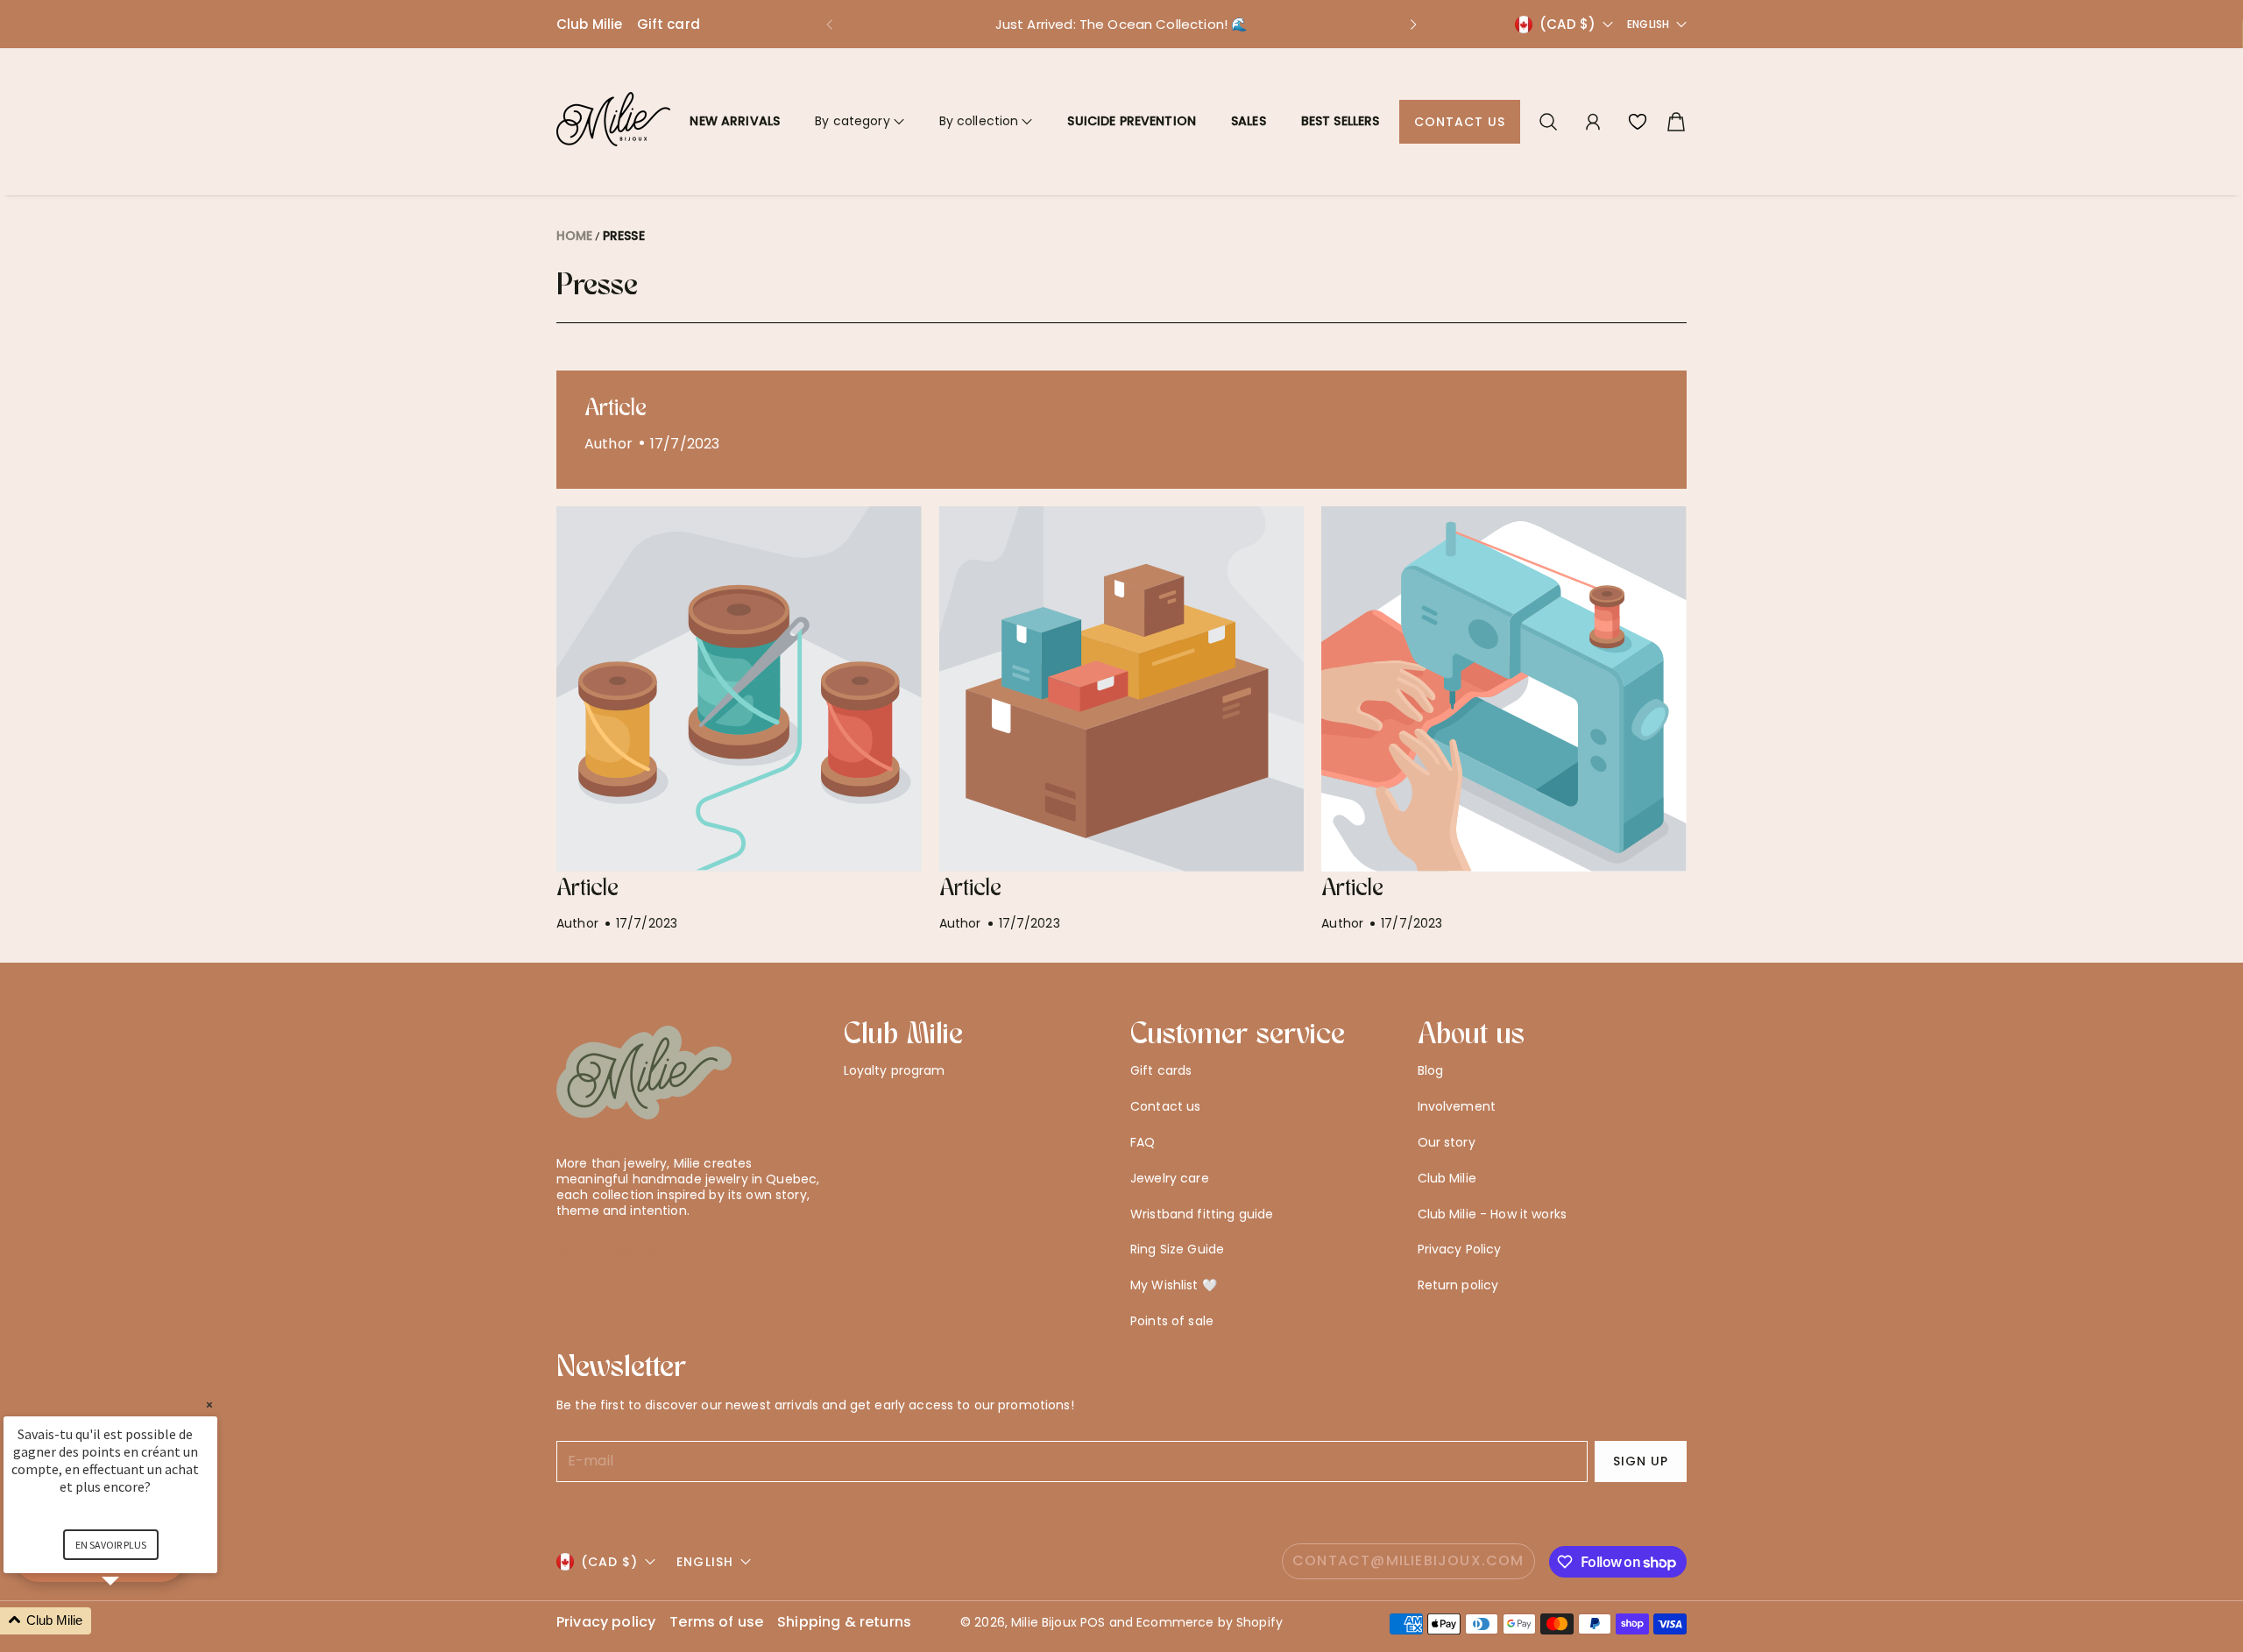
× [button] (209, 1405)
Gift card (669, 24)
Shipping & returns (844, 1623)
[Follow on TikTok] (650, 1253)
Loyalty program (895, 1070)
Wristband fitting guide (1202, 1214)
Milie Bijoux (1044, 1622)
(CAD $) (609, 1562)
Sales (1249, 121)
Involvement (1457, 1106)
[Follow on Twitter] (565, 1253)
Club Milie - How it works (1493, 1214)
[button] (829, 25)
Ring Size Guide (1177, 1249)
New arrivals (735, 121)
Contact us (1460, 122)
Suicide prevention (1132, 121)
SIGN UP (1641, 1461)
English (1648, 25)
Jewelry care (1170, 1178)
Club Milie (590, 24)
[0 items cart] (1676, 122)
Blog (1431, 1070)
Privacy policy (606, 1623)
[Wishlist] (1638, 122)
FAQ (1143, 1142)
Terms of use (716, 1623)
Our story (1447, 1142)
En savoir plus (111, 1545)
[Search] (1548, 122)
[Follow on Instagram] (621, 1253)
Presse (624, 236)
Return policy (1458, 1285)
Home (575, 236)
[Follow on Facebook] (594, 1253)
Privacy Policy (1460, 1249)
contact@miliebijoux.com (1408, 1560)
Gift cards (1161, 1070)
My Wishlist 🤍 (1174, 1285)
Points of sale (1172, 1321)
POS (1093, 1622)
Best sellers (1341, 121)
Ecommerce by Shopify (1210, 1622)
